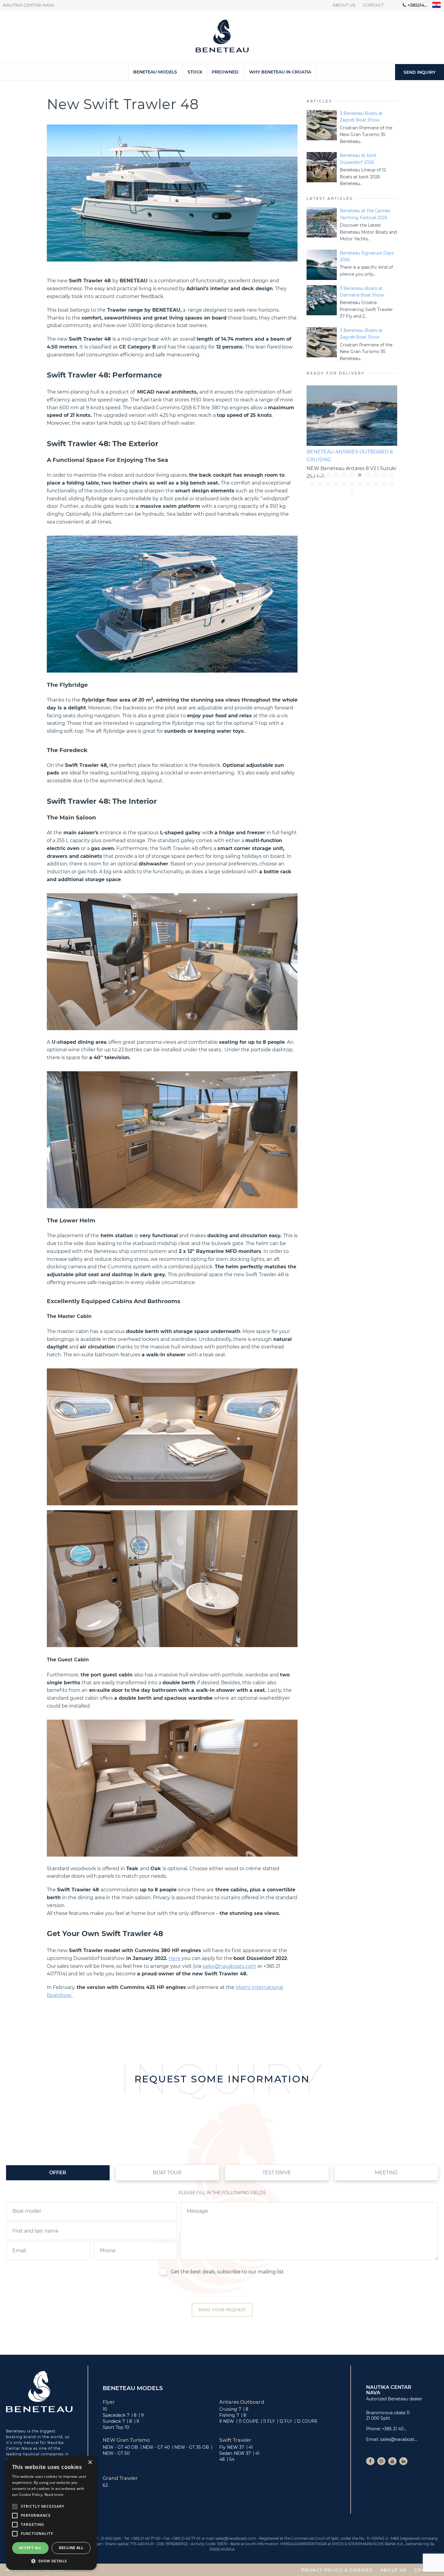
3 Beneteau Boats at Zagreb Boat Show (361, 117)
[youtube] (392, 2461)
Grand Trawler (120, 2478)
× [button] (90, 2462)
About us (344, 5)
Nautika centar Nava (29, 5)
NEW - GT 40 (156, 2447)
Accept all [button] (30, 2548)
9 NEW (227, 2421)
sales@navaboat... (399, 2439)
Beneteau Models (155, 72)
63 (105, 2485)
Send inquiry (420, 72)
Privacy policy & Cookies (337, 2570)
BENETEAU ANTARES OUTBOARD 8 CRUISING (350, 456)
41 (251, 2447)
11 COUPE (249, 2421)
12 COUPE (307, 2421)
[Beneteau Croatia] (222, 37)
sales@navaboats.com (229, 1966)
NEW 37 (236, 2447)
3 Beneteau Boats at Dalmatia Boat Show (362, 292)
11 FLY (269, 2421)
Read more (54, 2495)
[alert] (51, 2513)
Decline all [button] (71, 2548)
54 (232, 2459)
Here (174, 1958)
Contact (373, 5)
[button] (51, 2561)
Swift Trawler (235, 2440)
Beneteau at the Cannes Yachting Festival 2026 (365, 214)
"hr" (437, 5)
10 (105, 2409)
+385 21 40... (394, 2429)
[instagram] (381, 2461)
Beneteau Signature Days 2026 (367, 256)
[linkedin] (404, 2461)
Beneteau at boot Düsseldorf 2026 (358, 159)
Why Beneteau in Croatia (280, 72)
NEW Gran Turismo (126, 2440)
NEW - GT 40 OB (120, 2447)
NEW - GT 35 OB (192, 2447)
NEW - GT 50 (116, 2453)
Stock (195, 72)
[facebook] (370, 2461)
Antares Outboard (242, 2402)
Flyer (109, 2402)
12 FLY (286, 2421)
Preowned (225, 72)
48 (222, 2459)
